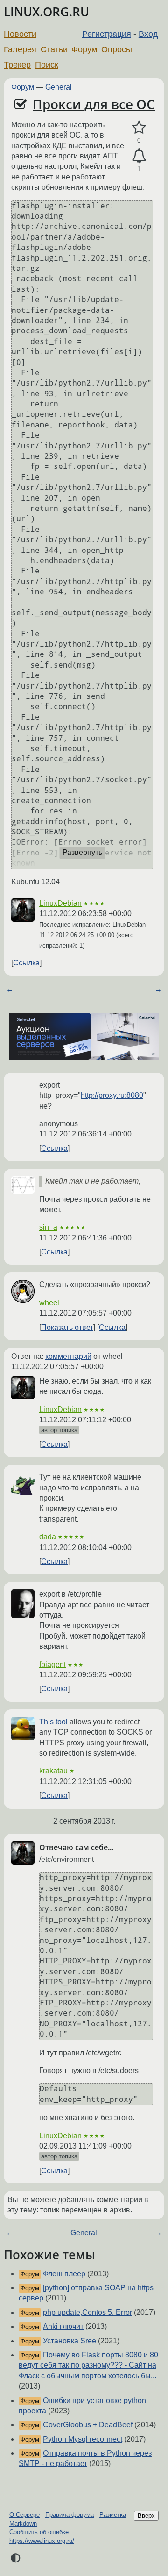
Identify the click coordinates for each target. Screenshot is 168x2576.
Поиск (47, 65)
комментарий (68, 1356)
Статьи (54, 49)
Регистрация (107, 34)
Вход (148, 34)
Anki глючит (63, 2326)
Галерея (20, 49)
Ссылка (26, 963)
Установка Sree (70, 2341)
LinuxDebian (60, 903)
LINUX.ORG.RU (46, 12)
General (59, 87)
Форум (84, 49)
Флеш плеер (64, 2274)
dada (48, 1537)
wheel (49, 1303)
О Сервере (24, 2515)
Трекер (17, 65)
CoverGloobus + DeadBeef (88, 2425)
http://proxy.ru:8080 (112, 1095)
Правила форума (70, 2515)
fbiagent (52, 1664)
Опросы (117, 49)
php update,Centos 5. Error (87, 2312)
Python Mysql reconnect (83, 2439)
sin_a (48, 1227)
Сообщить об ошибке (39, 2532)
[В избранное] (139, 128)
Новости (20, 34)
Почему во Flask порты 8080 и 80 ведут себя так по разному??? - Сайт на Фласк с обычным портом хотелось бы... (88, 2365)
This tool (53, 1722)
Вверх (146, 2516)
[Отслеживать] (139, 156)
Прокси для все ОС (94, 104)
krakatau (53, 1771)
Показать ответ (67, 1327)
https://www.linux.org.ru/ (42, 2541)
